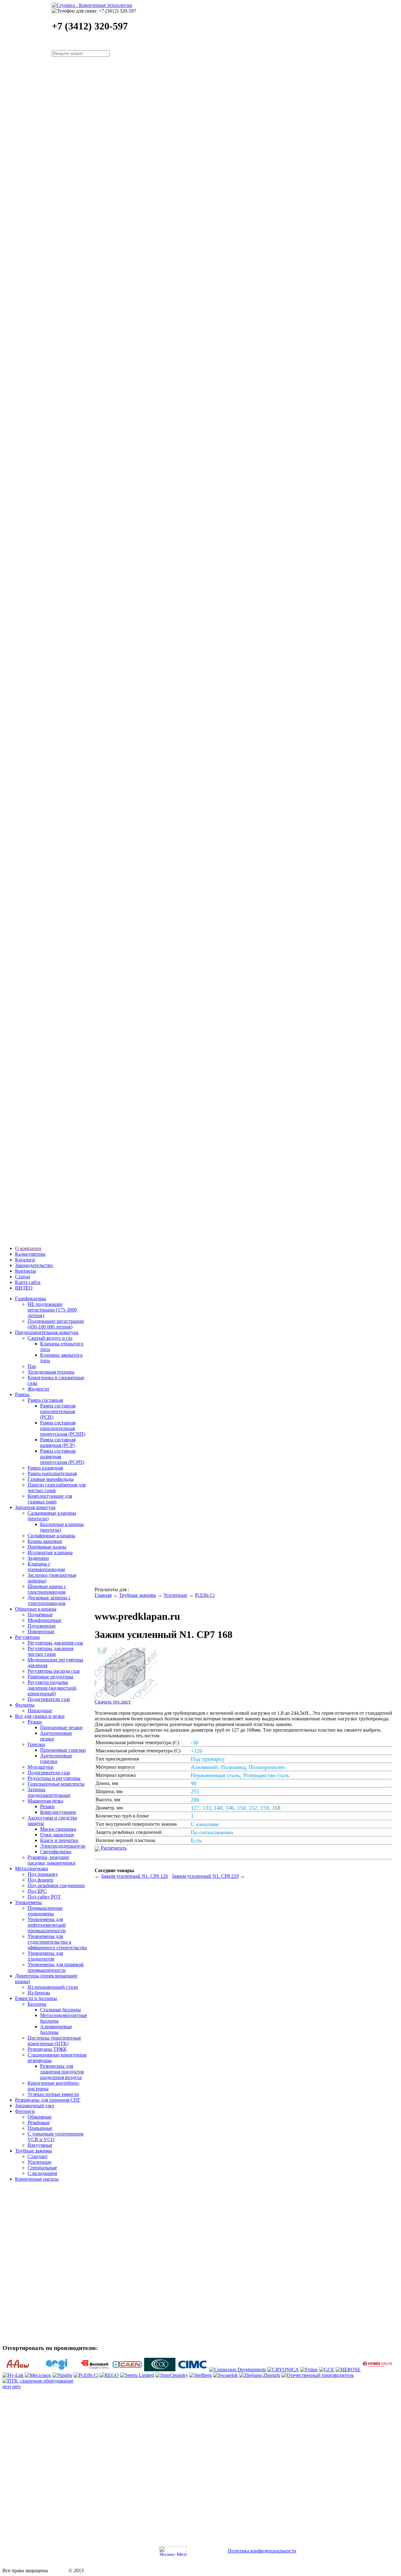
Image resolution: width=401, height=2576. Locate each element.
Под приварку (43, 1874)
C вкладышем (42, 2173)
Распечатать (113, 1848)
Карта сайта (28, 1282)
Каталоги (25, 1260)
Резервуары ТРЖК (47, 2049)
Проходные (40, 1710)
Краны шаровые (45, 1541)
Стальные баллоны (60, 2010)
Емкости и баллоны (36, 1998)
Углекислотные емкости (53, 2094)
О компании (28, 1248)
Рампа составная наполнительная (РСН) (58, 1411)
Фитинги (25, 2111)
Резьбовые (39, 2122)
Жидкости (38, 1389)
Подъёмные (40, 1615)
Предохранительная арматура (47, 1332)
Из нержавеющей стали (53, 1987)
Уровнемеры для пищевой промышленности (56, 1967)
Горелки (36, 1744)
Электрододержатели (63, 1846)
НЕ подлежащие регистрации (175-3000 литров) (52, 1310)
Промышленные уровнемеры (45, 1911)
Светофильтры (56, 1852)
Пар (32, 1366)
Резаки (35, 1722)
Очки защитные (57, 1835)
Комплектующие (58, 1812)
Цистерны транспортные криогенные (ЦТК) (54, 2041)
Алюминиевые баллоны (56, 2029)
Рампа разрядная (45, 1468)
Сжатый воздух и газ (50, 1338)
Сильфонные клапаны (51, 1536)
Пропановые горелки (63, 1750)
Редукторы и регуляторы (54, 1778)
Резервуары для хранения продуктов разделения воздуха (62, 2072)
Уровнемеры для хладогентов (45, 1956)
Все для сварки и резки (40, 1716)
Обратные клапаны (36, 1609)
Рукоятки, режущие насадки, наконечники (52, 1860)
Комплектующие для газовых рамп (50, 1499)
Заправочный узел (35, 2106)
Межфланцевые (44, 1620)
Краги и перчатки (59, 1840)
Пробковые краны (47, 1547)
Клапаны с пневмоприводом (46, 1567)
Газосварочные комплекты (56, 1784)
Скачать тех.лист (113, 1702)
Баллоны (37, 2004)
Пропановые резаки (61, 1727)
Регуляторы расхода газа (54, 1671)
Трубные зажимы (34, 2151)
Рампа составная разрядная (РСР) (58, 1442)
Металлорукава (31, 1869)
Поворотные (41, 1631)
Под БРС (37, 1891)
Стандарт (38, 2156)
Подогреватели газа (49, 1699)
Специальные (42, 2168)
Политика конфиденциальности (262, 2551)
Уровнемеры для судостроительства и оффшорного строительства (57, 1942)
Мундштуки (41, 1767)
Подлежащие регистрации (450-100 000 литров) (56, 1324)
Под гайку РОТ (44, 1897)
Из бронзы (39, 1993)
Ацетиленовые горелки (56, 1758)
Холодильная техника (51, 1372)
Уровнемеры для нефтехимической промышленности (47, 1925)
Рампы (22, 1394)
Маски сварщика (58, 1829)
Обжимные (40, 2117)
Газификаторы (31, 1299)
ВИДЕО (24, 1288)
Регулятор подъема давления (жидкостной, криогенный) (52, 1688)
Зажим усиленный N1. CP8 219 (205, 1876)
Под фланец (40, 1880)
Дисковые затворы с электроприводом (49, 1600)
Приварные (40, 2128)
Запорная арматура (35, 1507)
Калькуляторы (30, 1254)
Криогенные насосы (37, 2179)
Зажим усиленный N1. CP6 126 (134, 1876)
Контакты (26, 1271)
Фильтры (25, 1705)
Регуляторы (27, 1637)
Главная (103, 1595)
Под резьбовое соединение (56, 1885)
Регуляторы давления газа (55, 1643)
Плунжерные (42, 1626)
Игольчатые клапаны (50, 1552)
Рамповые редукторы (50, 1677)
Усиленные (39, 2162)
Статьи (23, 1277)
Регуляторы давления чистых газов (50, 1651)
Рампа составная (45, 1400)
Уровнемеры (29, 1902)
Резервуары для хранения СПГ (48, 2100)
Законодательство (34, 1265)
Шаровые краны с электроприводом (47, 1589)
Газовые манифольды (51, 1479)
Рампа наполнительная (52, 1473)
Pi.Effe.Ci (205, 1595)
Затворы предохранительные (49, 1792)
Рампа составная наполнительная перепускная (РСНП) (63, 1428)
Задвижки (38, 1558)
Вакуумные (40, 2145)
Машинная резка (45, 1801)
